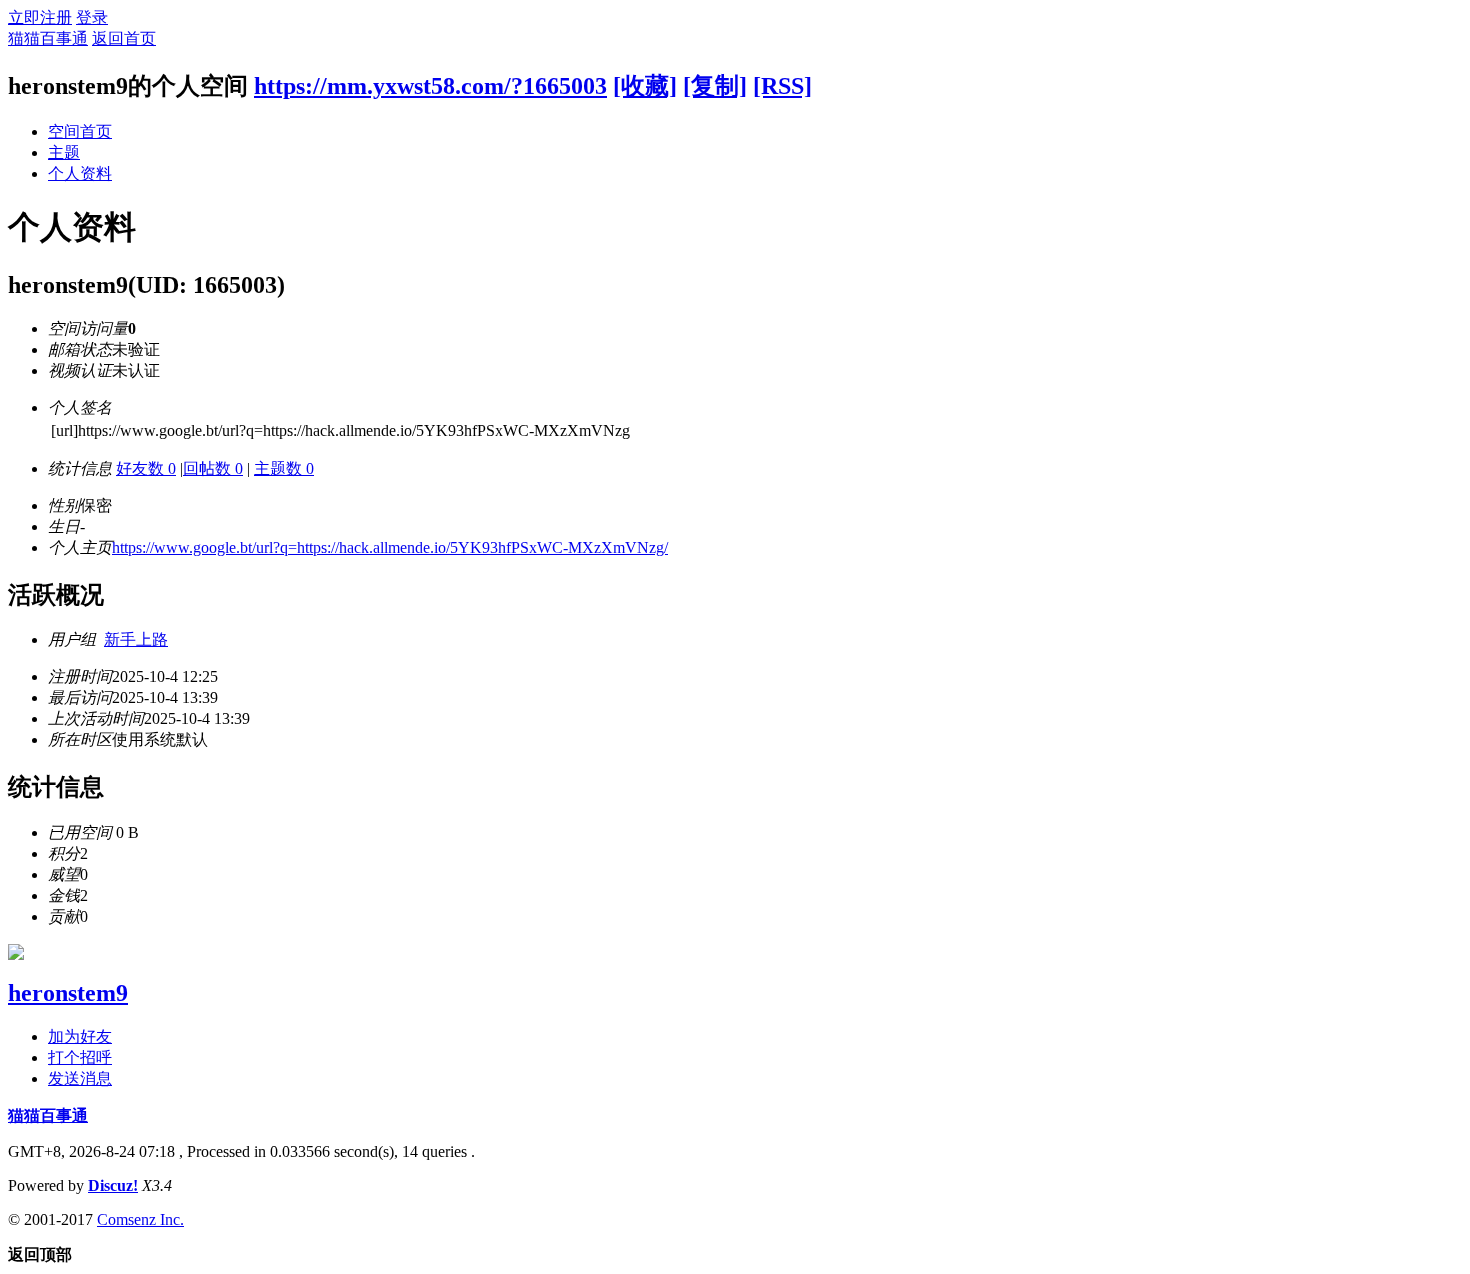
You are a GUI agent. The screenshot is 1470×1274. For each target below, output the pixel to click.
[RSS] (782, 86)
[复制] (715, 86)
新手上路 (136, 639)
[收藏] (645, 86)
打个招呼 (80, 1057)
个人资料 (80, 173)
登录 (92, 17)
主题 (64, 152)
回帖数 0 (213, 468)
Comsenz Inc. (140, 1219)
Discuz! (113, 1185)
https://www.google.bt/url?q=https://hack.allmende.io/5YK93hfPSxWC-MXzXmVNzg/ (390, 547)
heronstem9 (68, 993)
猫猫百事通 (48, 38)
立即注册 (40, 17)
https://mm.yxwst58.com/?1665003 (430, 86)
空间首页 (80, 131)
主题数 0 (284, 468)
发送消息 (80, 1078)
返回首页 (124, 38)
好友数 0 (146, 468)
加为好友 (80, 1036)
